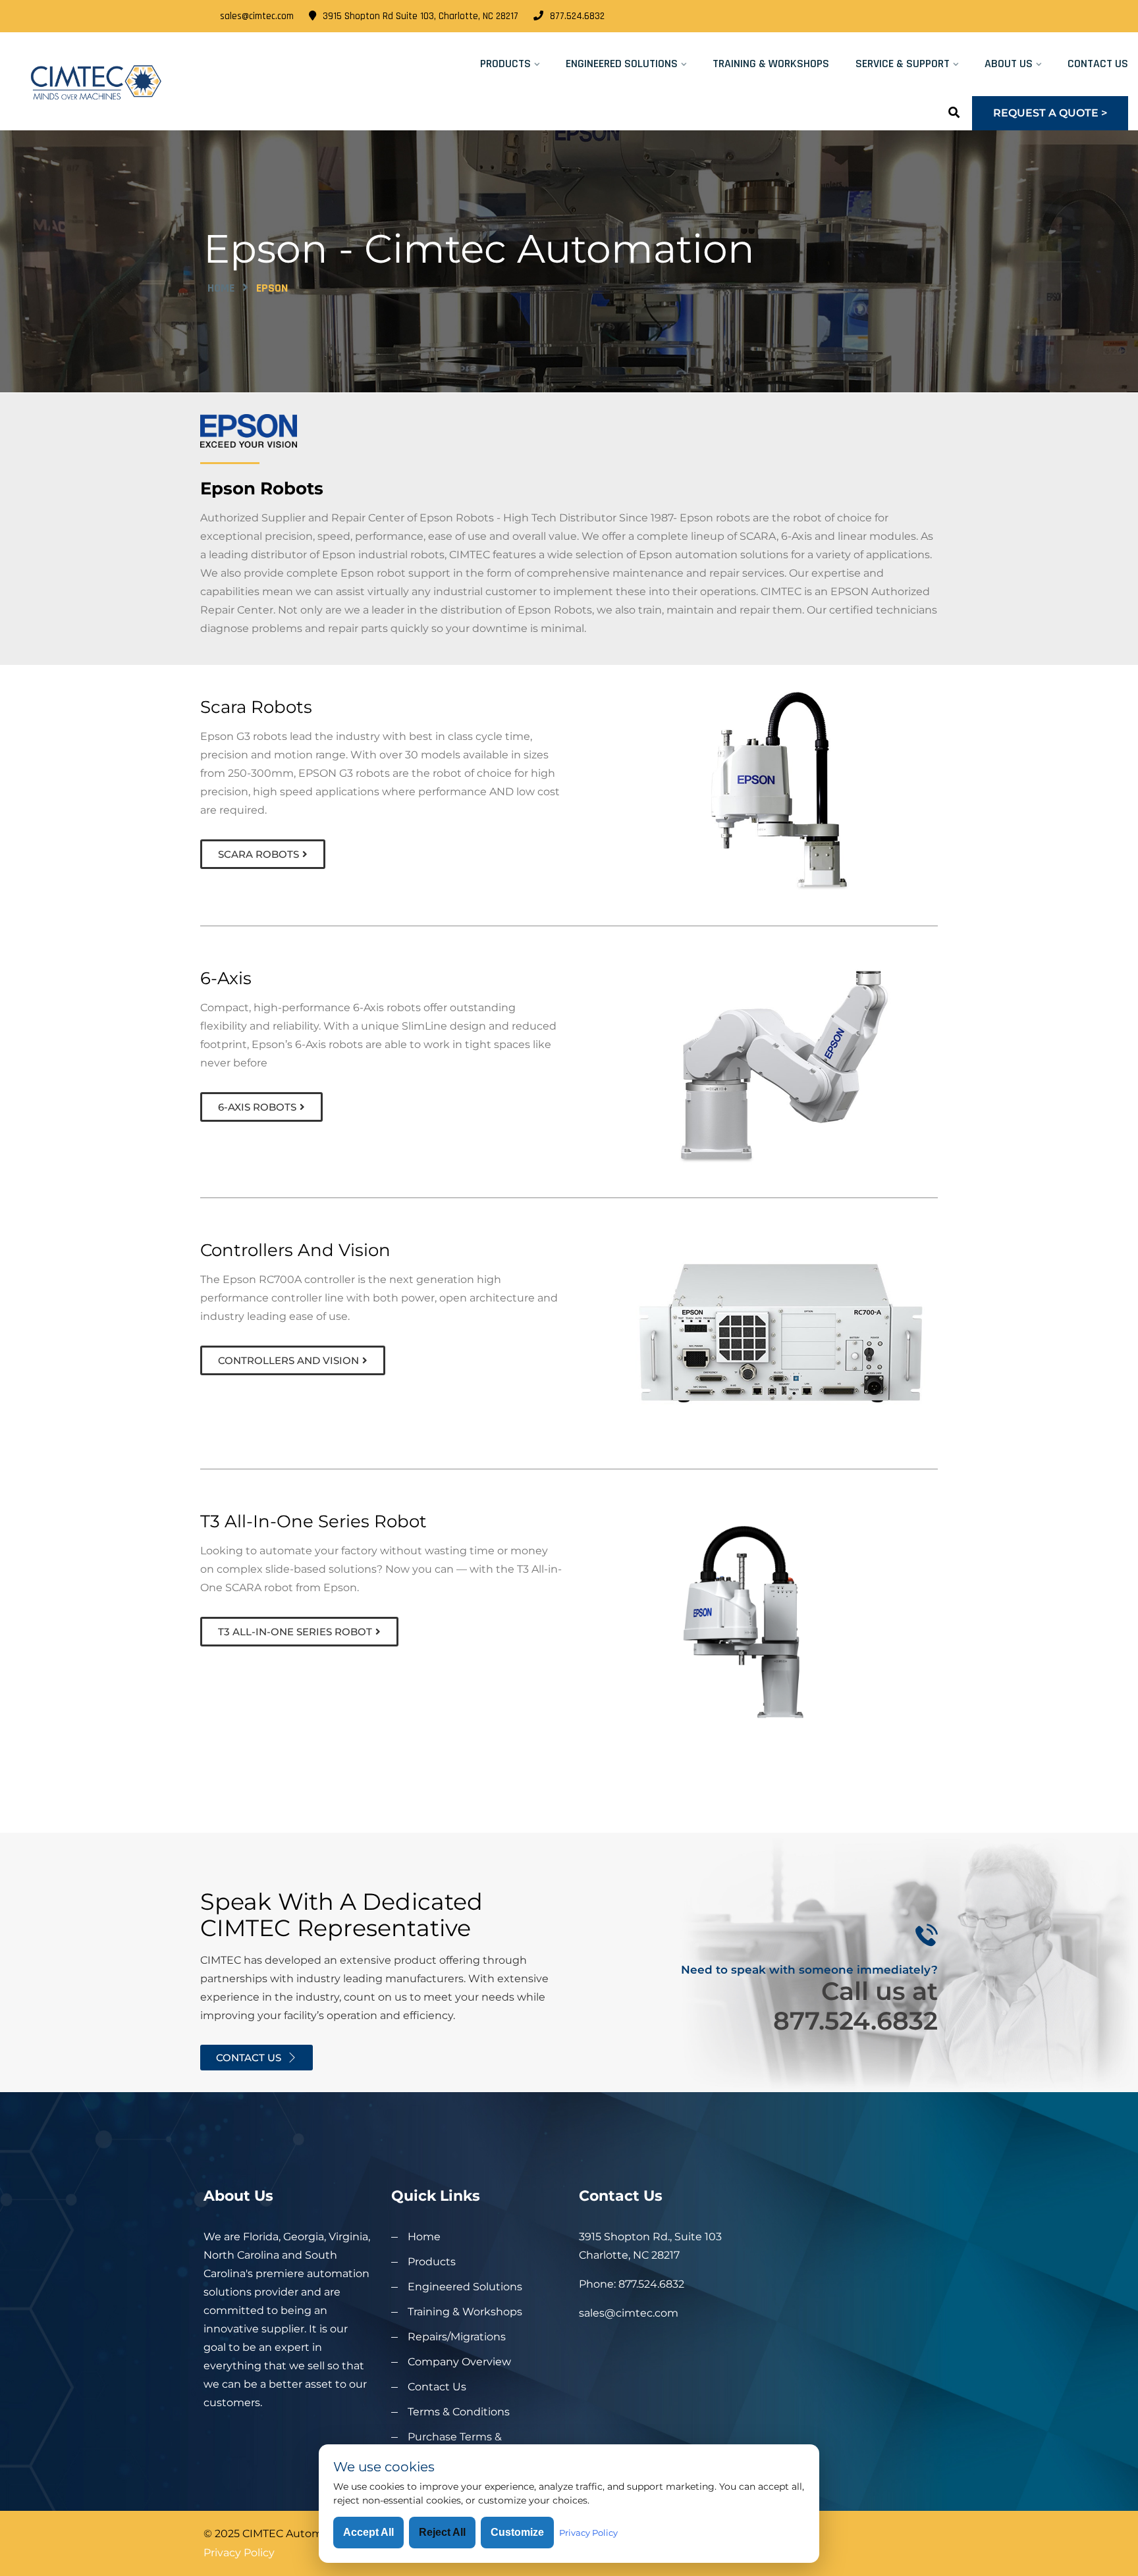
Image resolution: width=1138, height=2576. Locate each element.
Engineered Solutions (622, 64)
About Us (1009, 64)
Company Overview (459, 2362)
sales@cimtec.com (257, 16)
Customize (517, 2532)
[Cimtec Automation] (142, 82)
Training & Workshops (771, 64)
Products (505, 64)
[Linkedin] (930, 16)
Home (221, 288)
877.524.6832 (577, 16)
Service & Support (903, 64)
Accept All (368, 2532)
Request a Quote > (1050, 113)
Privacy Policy (239, 2553)
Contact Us (1098, 64)
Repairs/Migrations (457, 2337)
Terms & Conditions (459, 2412)
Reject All (442, 2532)
